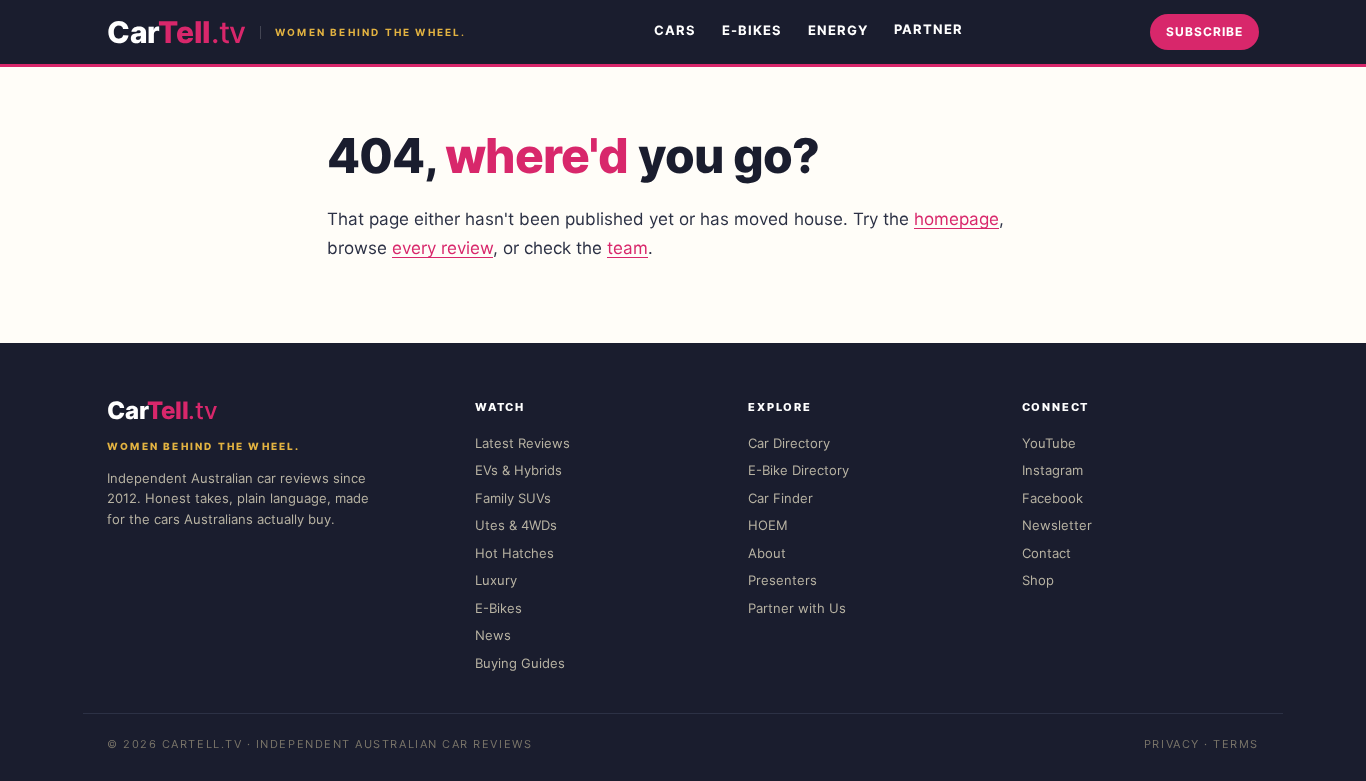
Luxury (496, 580)
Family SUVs (513, 498)
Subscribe (1204, 31)
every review (442, 248)
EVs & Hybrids (518, 470)
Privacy (1172, 744)
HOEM (768, 525)
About (767, 553)
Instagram (1052, 470)
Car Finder (780, 498)
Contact (1046, 553)
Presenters (782, 580)
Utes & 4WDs (516, 525)
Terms (1236, 744)
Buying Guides (520, 663)
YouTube (1049, 443)
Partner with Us (797, 608)
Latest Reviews (522, 443)
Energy (838, 30)
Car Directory (789, 443)
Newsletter (1057, 525)
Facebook (1052, 498)
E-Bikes (752, 30)
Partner (928, 29)
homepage (956, 219)
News (493, 635)
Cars (675, 30)
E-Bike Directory (798, 470)
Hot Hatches (514, 553)
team (627, 248)
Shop (1038, 580)
